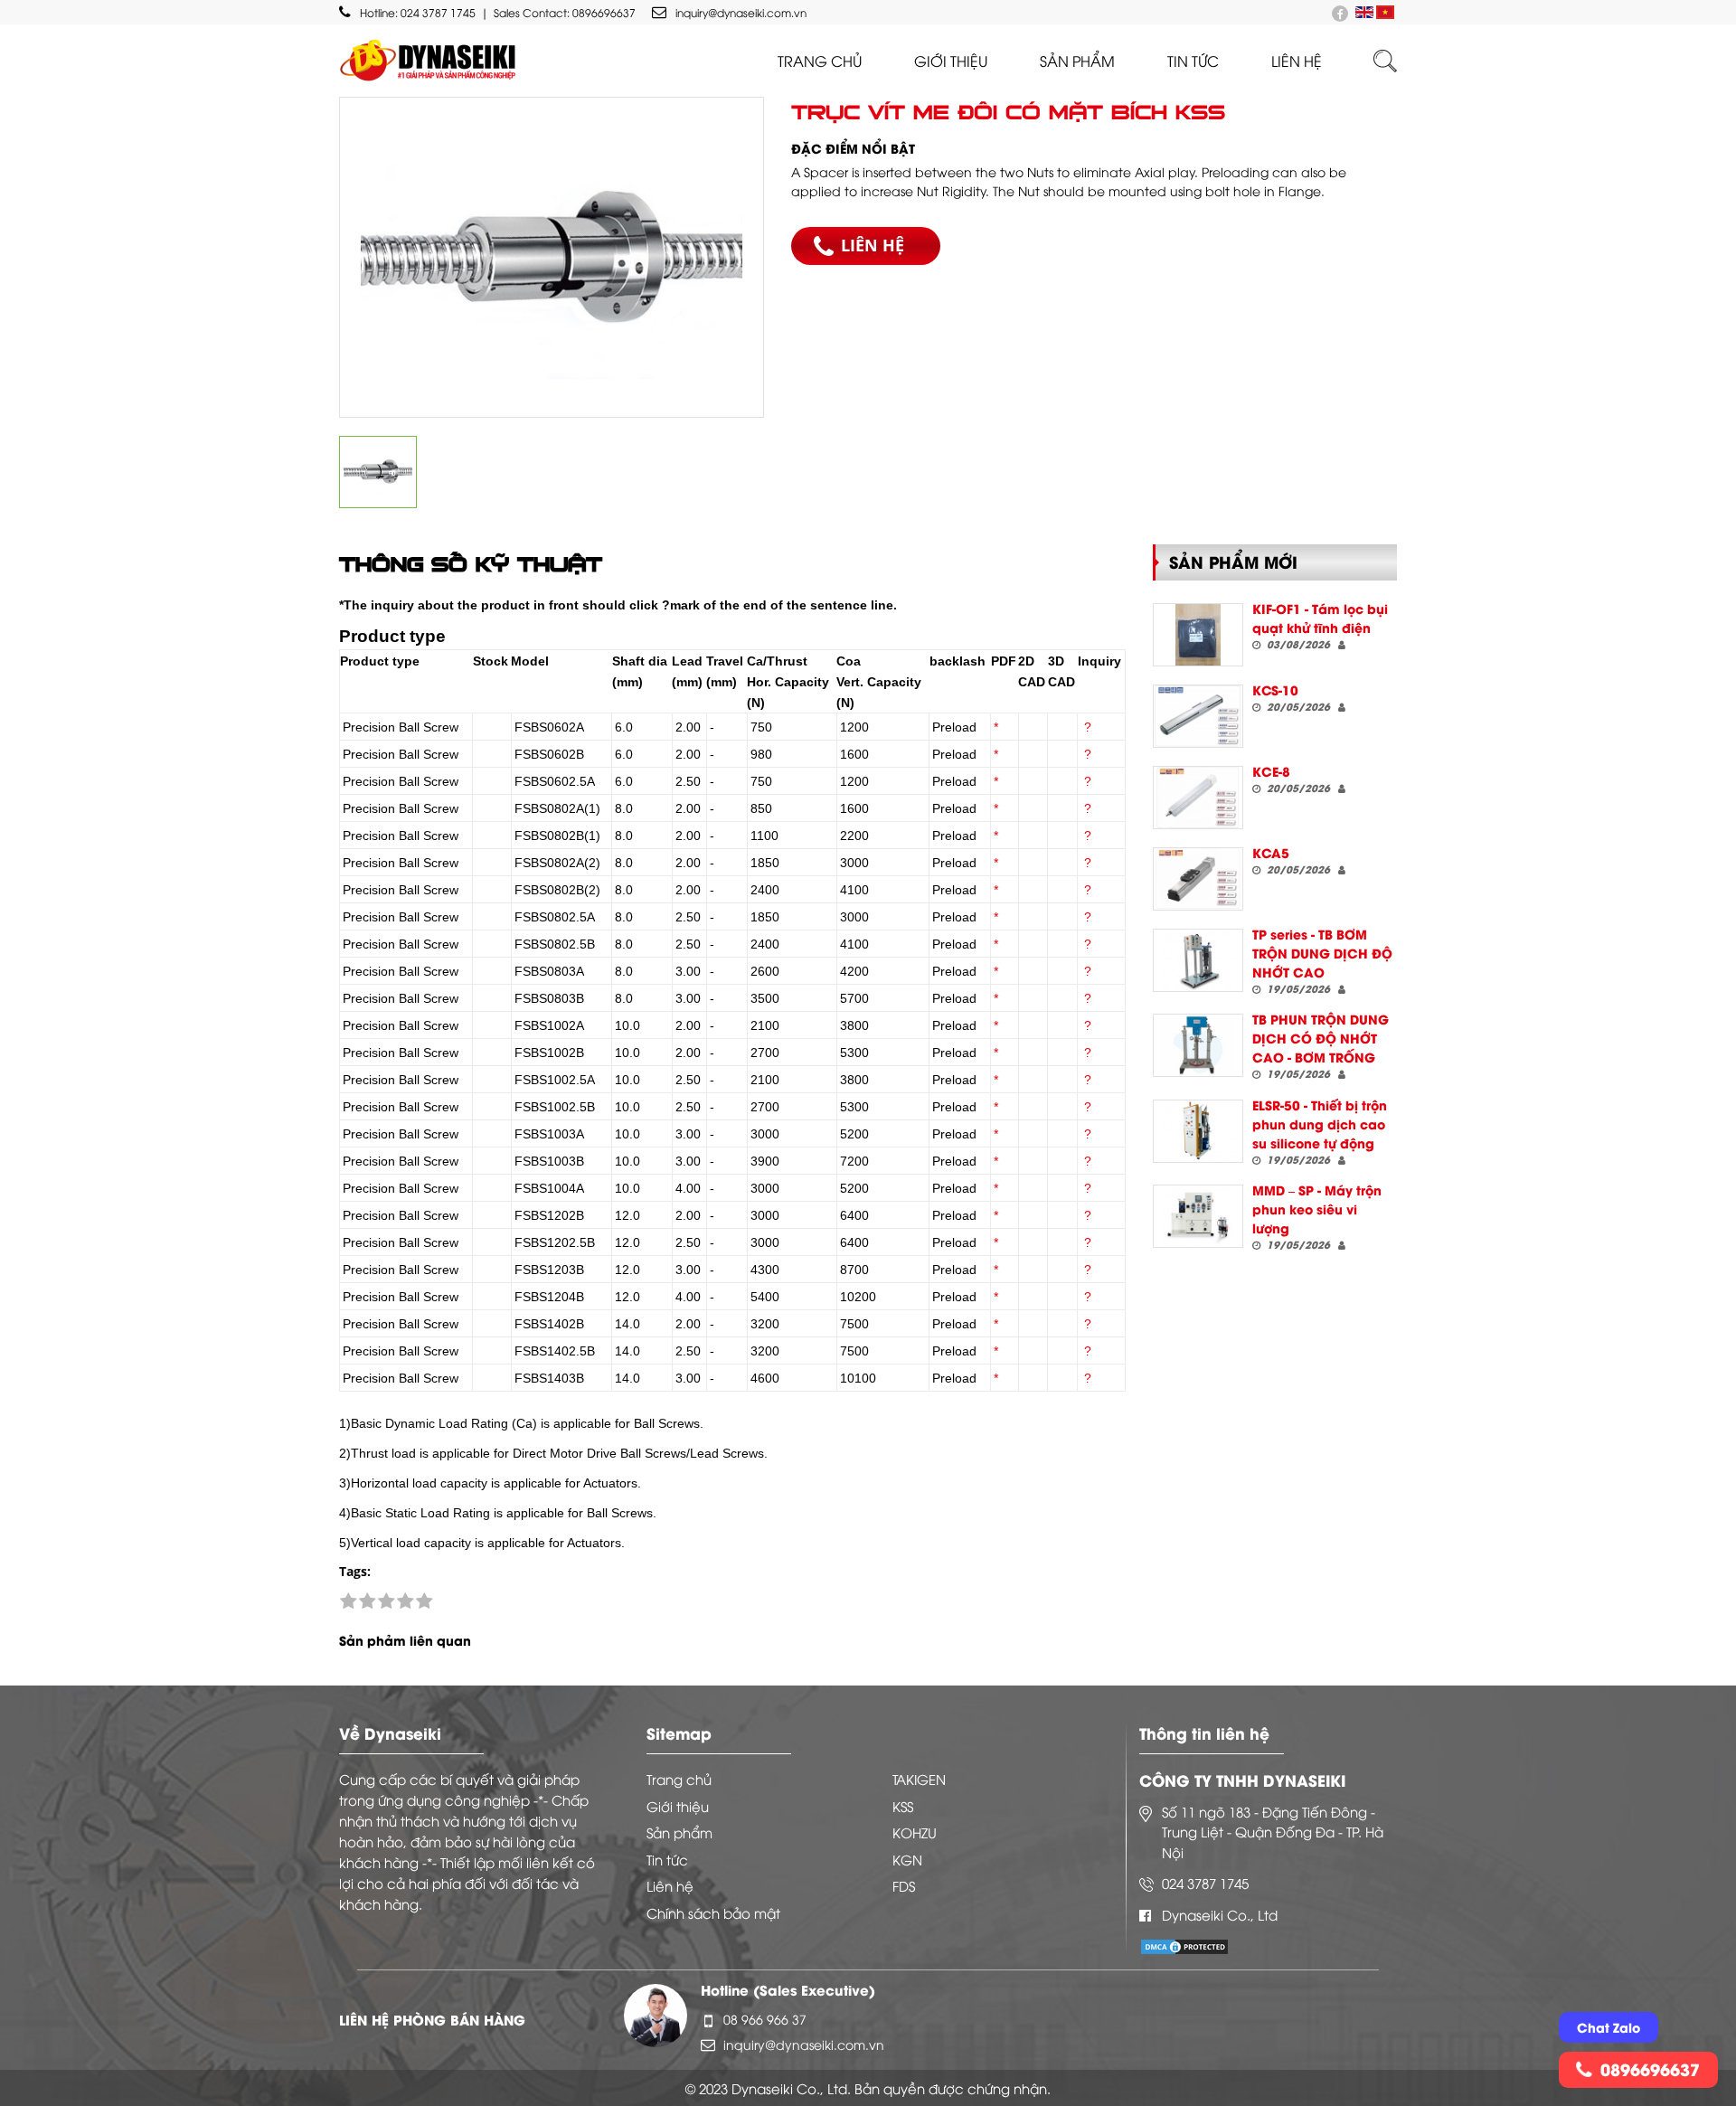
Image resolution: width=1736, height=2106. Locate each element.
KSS (903, 1806)
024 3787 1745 (438, 12)
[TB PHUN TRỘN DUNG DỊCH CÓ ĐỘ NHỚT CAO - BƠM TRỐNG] (1198, 1045)
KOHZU (915, 1832)
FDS (904, 1885)
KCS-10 (1275, 689)
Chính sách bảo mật (713, 1912)
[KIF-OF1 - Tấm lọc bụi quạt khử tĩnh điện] (1198, 635)
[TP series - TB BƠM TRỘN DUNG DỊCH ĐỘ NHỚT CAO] (1198, 960)
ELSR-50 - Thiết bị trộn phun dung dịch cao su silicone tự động (1320, 1124)
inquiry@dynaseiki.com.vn (741, 12)
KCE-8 (1271, 771)
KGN (907, 1859)
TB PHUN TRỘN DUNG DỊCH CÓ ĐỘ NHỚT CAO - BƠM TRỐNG (1321, 1038)
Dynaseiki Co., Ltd (1220, 1914)
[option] (552, 257)
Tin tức (1193, 61)
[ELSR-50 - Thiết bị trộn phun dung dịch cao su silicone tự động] (1198, 1131)
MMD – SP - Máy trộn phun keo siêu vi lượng (1317, 1209)
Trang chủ (820, 61)
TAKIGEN (919, 1779)
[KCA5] (1198, 879)
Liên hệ (670, 1885)
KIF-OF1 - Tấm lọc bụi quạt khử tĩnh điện (1320, 618)
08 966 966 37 (765, 2019)
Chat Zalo (1609, 2027)
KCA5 (1271, 852)
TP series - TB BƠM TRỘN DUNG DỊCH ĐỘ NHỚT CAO (1322, 953)
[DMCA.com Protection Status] (1184, 1945)
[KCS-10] (1198, 716)
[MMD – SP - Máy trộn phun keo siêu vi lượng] (1198, 1216)
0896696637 (604, 12)
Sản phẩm (1077, 61)
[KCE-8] (1198, 798)
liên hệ (1297, 61)
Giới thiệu (951, 61)
